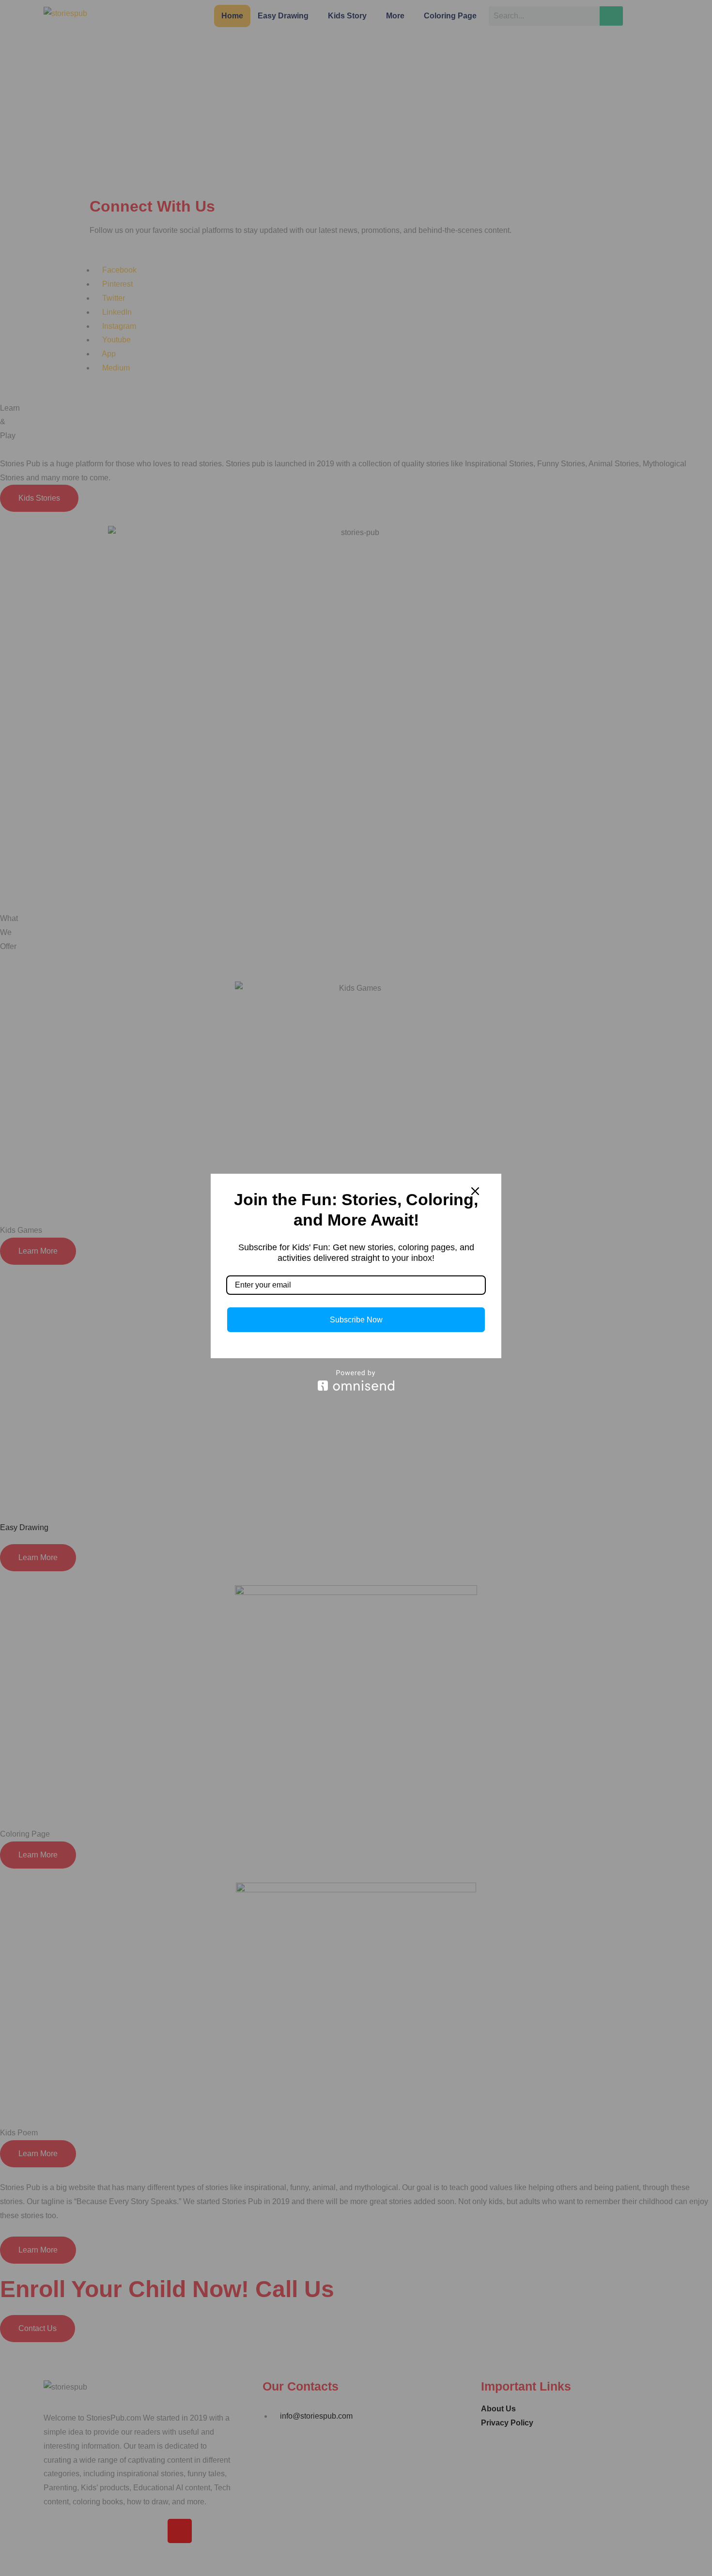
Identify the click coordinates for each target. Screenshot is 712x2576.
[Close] (475, 1191)
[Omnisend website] (356, 1380)
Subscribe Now (356, 1320)
